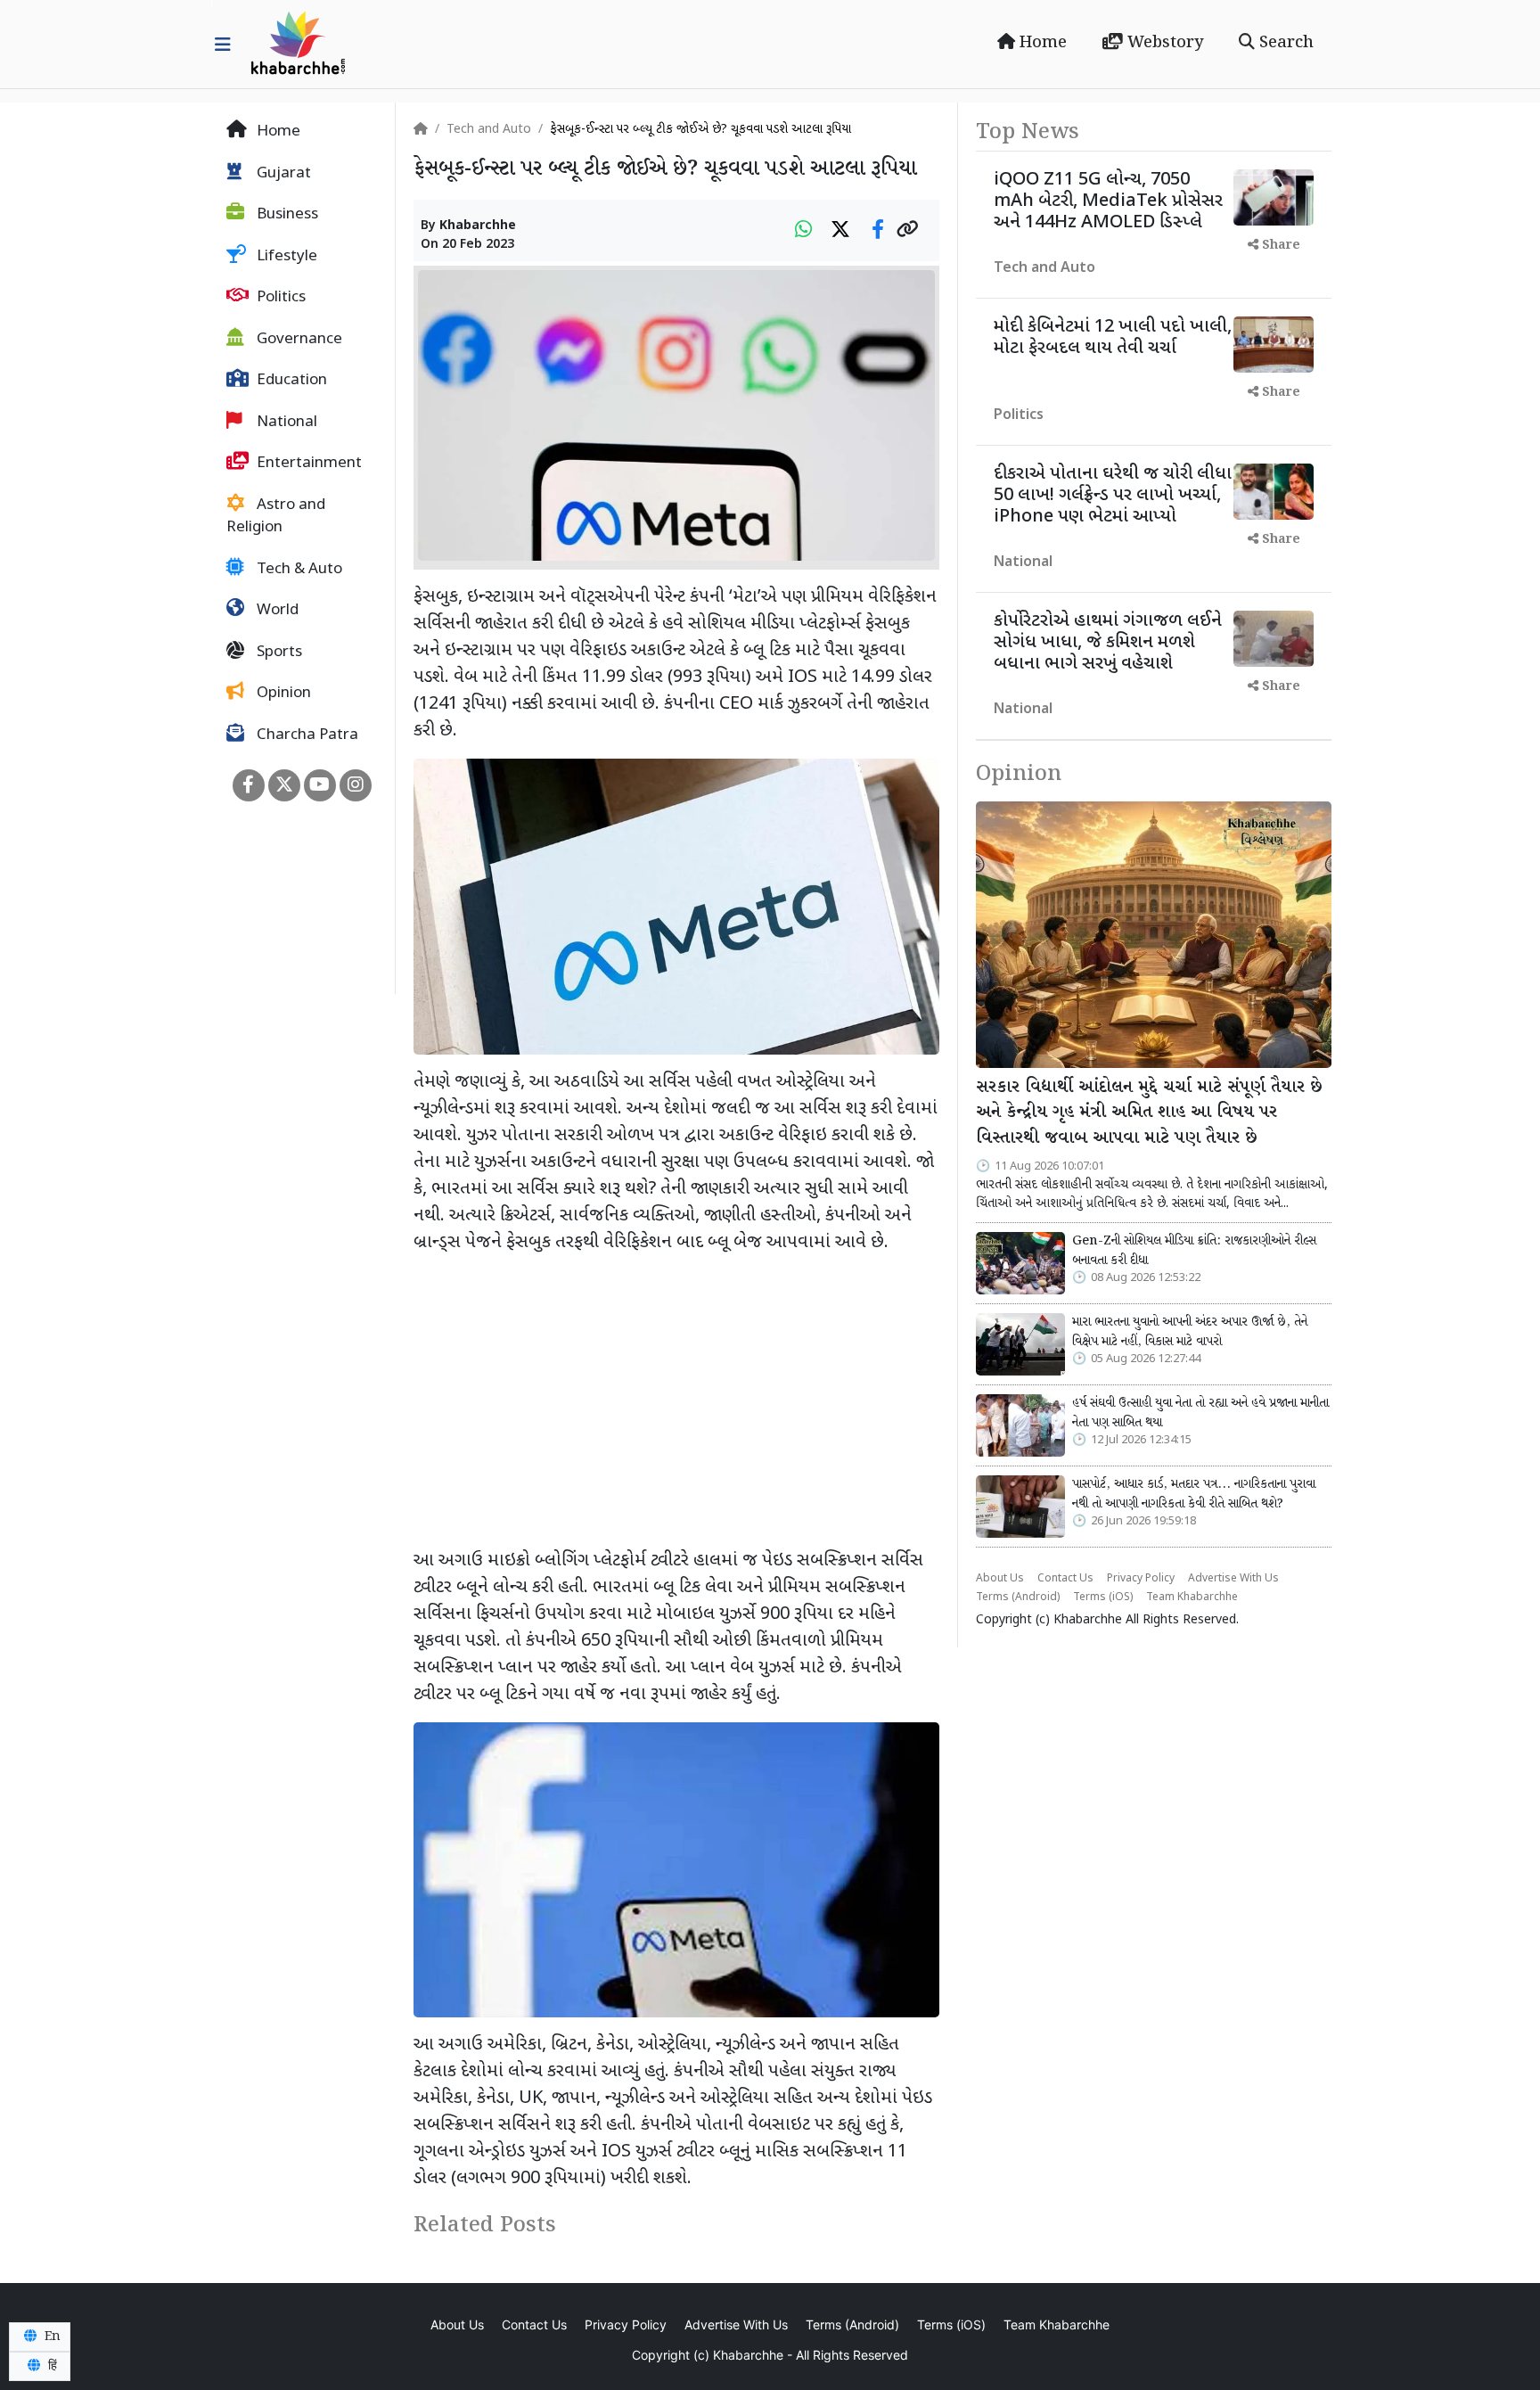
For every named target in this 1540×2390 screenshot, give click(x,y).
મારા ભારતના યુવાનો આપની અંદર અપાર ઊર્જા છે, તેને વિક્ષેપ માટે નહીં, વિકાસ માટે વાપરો (1190, 1332)
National (285, 423)
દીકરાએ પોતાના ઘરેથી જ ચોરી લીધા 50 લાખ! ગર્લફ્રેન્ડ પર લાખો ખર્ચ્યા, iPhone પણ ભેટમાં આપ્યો (1113, 496)
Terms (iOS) (1103, 1597)
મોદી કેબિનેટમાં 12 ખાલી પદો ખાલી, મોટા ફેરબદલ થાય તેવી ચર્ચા (1113, 338)
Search (1284, 43)
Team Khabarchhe (1192, 1597)
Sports (278, 653)
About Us (1000, 1579)
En (51, 2337)
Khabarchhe (478, 226)
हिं (51, 2366)
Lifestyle (285, 257)
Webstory (1163, 43)
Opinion (282, 694)
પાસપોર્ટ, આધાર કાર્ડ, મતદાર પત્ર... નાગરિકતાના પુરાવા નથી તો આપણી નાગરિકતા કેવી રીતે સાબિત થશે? (1194, 1494)
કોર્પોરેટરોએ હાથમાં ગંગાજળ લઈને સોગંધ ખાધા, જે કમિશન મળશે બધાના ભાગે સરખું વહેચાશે (1108, 643)
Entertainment (307, 464)
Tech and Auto (489, 130)
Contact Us (1065, 1579)
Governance (298, 340)
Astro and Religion (276, 517)
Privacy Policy (1141, 1579)
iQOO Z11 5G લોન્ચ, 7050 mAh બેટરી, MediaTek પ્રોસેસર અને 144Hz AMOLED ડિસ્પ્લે (1108, 201)
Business (286, 215)
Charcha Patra (306, 735)
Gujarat (282, 174)
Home (1041, 43)
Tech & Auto (298, 570)
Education (290, 381)
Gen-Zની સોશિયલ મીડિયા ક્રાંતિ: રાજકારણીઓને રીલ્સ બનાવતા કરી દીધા (1194, 1251)
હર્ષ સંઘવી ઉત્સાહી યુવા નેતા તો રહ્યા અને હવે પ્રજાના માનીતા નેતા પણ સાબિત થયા (1200, 1413)
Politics (279, 298)
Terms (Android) (1018, 1597)
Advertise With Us (1233, 1579)
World (276, 611)
